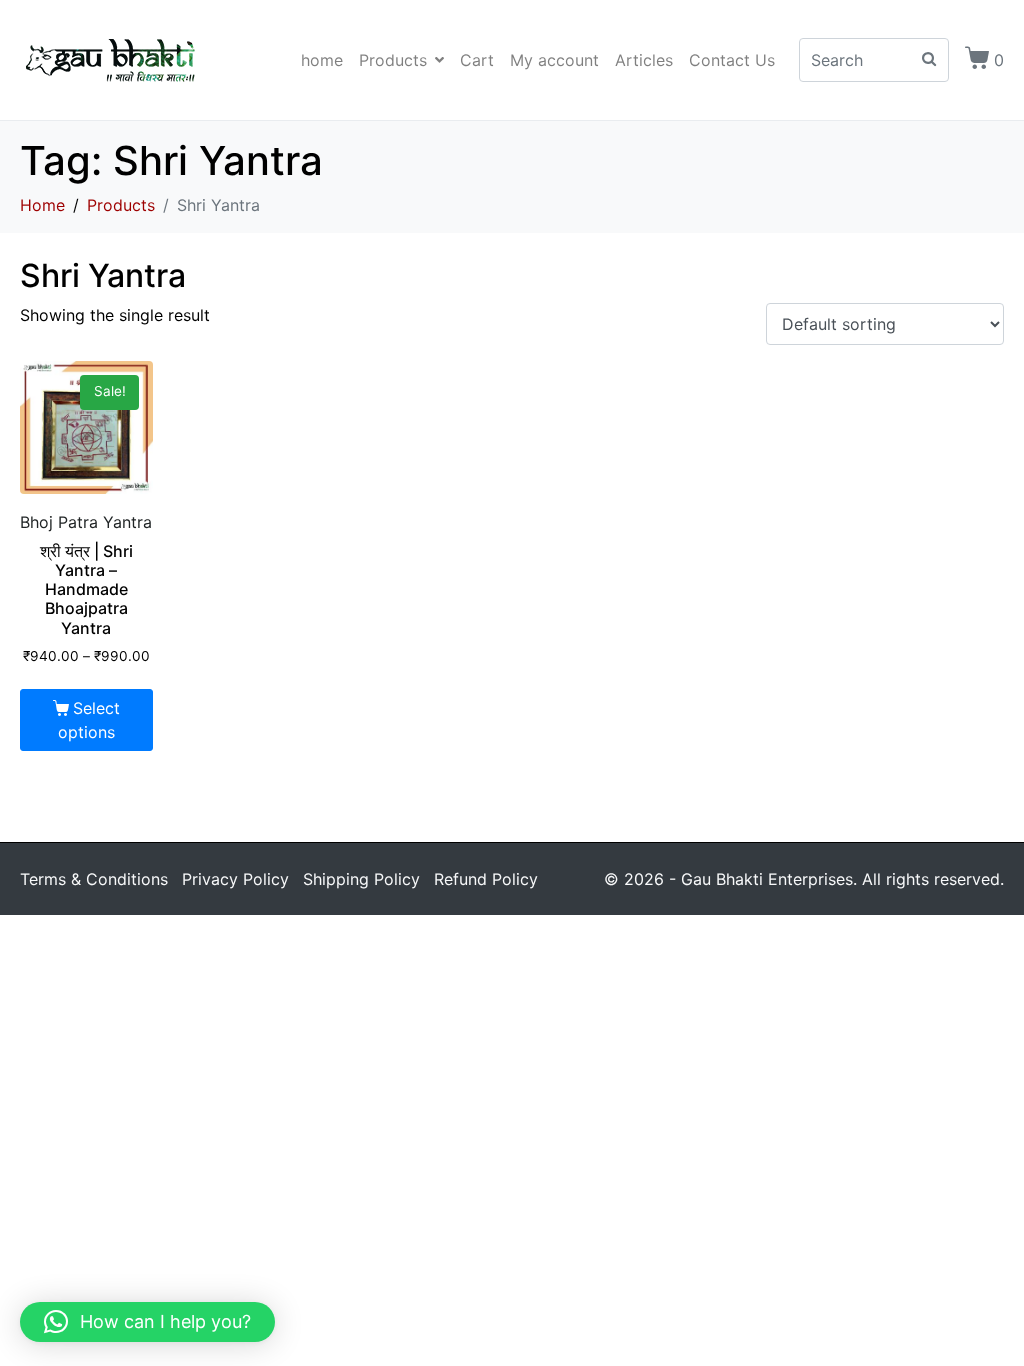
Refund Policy (486, 879)
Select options (89, 720)
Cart (477, 60)
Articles (644, 60)
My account (554, 60)
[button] (147, 1322)
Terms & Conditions (94, 879)
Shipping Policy (361, 879)
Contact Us (732, 60)
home (322, 60)
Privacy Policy (235, 879)
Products (393, 60)
